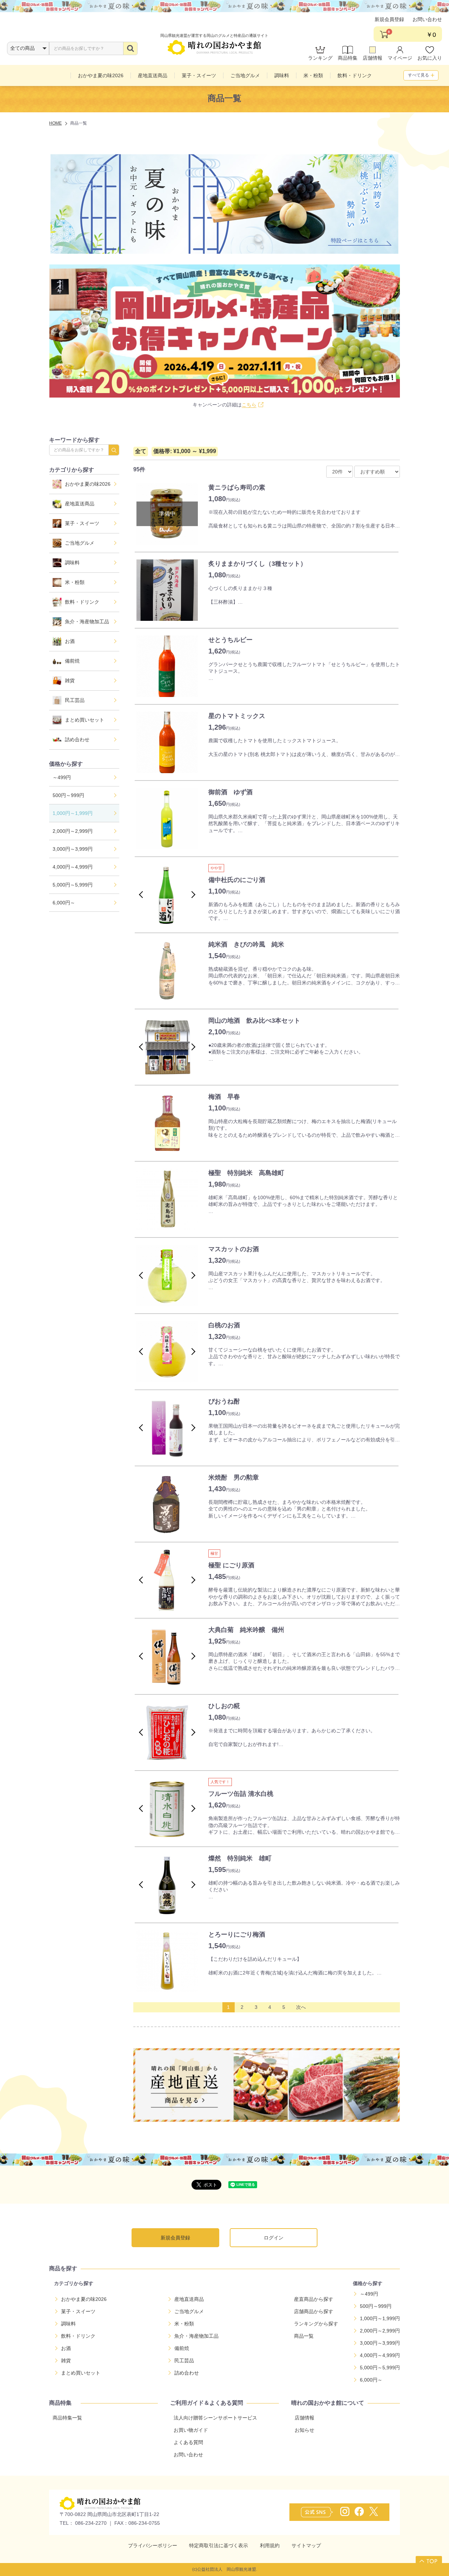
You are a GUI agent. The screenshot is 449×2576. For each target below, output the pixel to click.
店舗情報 (373, 58)
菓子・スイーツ (82, 523)
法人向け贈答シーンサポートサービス (215, 2418)
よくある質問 (188, 2442)
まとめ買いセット (85, 720)
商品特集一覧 (67, 2418)
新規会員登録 (389, 19)
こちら (249, 405)
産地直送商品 (80, 504)
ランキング (320, 58)
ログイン (274, 2238)
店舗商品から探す (314, 2311)
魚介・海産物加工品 (87, 622)
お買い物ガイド (191, 2430)
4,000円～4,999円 (73, 867)
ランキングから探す (316, 2324)
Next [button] (192, 895)
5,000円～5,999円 (73, 885)
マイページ (400, 58)
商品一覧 (304, 2336)
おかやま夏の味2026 (88, 484)
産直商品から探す (314, 2299)
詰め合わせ (77, 739)
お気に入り (430, 58)
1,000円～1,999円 (73, 813)
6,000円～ (64, 903)
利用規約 (270, 2545)
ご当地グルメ (80, 543)
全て (141, 451)
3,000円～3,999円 (73, 849)
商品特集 (348, 58)
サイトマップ (306, 2545)
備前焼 (72, 661)
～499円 (62, 777)
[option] (167, 590)
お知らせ (304, 2430)
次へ (301, 2007)
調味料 (72, 563)
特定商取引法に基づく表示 (219, 2545)
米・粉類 (75, 582)
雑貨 (70, 680)
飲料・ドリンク (82, 602)
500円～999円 (68, 795)
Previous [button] (142, 895)
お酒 (70, 641)
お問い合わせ (427, 19)
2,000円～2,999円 (73, 831)
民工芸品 (75, 700)
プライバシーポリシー (153, 2545)
